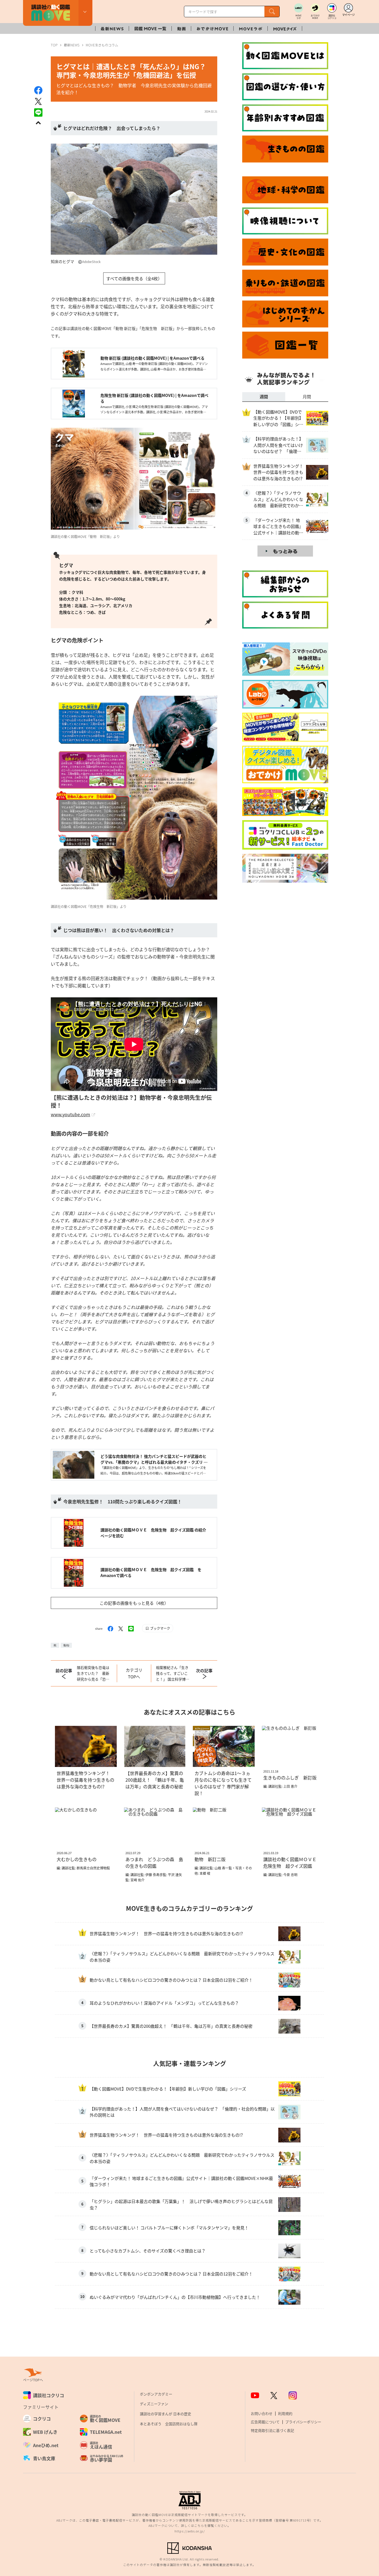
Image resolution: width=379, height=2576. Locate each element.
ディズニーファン (154, 2404)
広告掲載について (265, 2422)
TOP (54, 45)
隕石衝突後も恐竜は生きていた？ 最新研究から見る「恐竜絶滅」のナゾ (93, 1673)
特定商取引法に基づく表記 (272, 2430)
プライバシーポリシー (303, 2422)
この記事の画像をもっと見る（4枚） (134, 1603)
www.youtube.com (70, 1114)
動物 (66, 1645)
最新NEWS (72, 45)
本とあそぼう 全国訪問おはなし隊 (169, 2424)
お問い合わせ (262, 2413)
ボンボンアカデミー (156, 2394)
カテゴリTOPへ (134, 1673)
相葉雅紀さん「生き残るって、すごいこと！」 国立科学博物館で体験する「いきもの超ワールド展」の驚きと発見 (173, 1673)
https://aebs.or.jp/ (190, 2531)
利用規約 (285, 2413)
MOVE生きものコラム (102, 45)
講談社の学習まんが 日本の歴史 (166, 2414)
